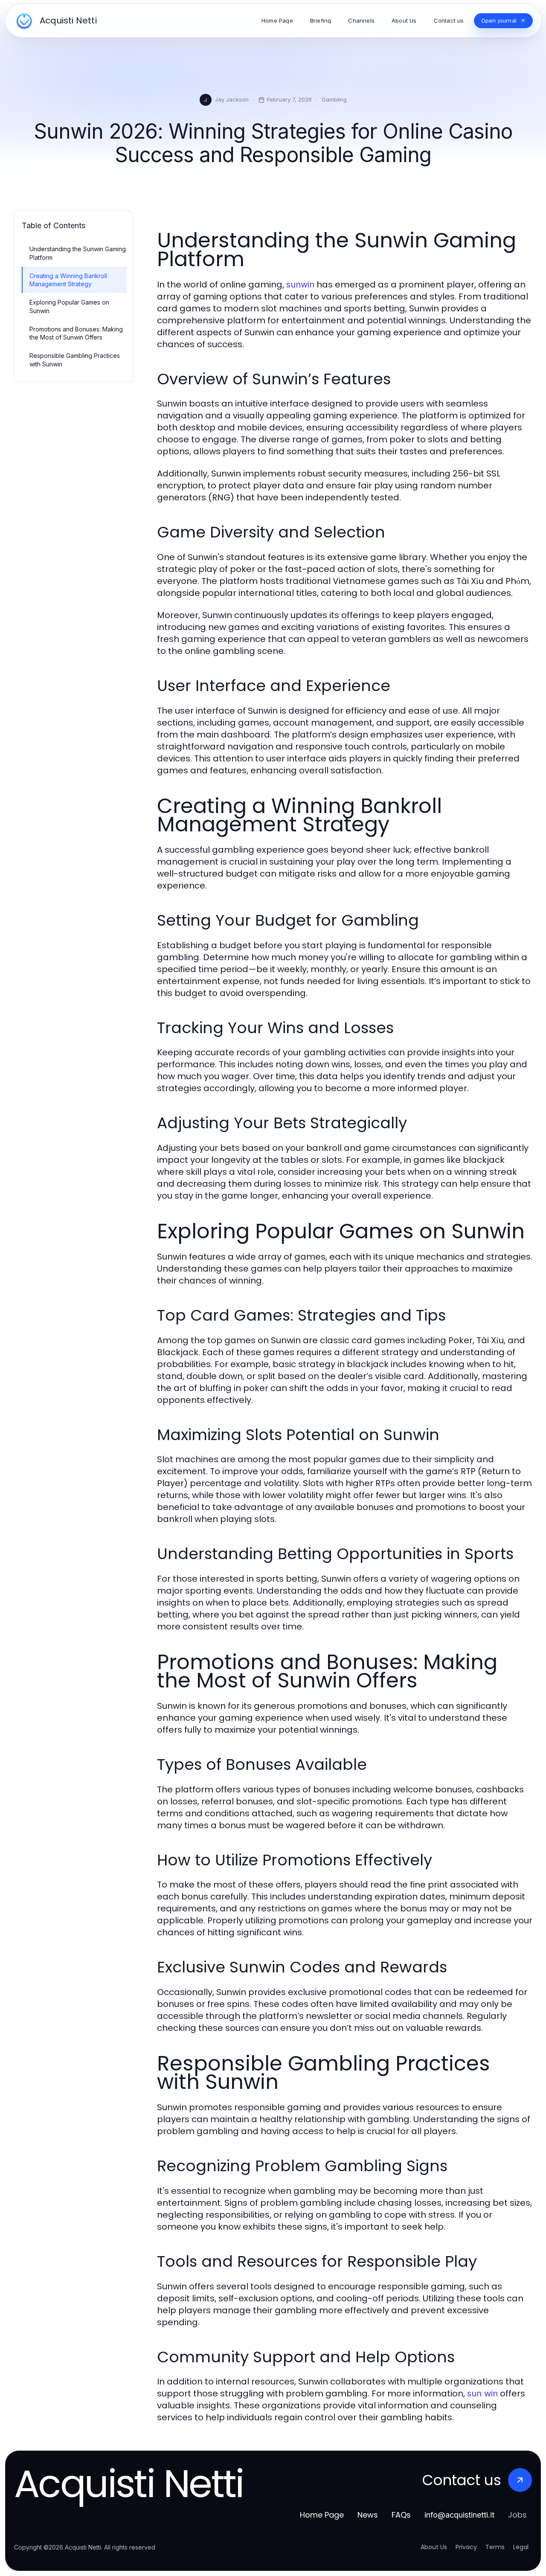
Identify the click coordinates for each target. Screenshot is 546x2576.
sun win (482, 2393)
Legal (521, 2547)
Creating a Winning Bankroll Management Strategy (68, 280)
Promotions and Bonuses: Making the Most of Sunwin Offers (76, 333)
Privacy (466, 2547)
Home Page (322, 2515)
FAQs (401, 2515)
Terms (495, 2547)
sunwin (300, 285)
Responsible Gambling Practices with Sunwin (75, 360)
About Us (434, 2547)
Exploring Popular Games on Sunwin (69, 306)
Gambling (334, 99)
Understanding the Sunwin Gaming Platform (78, 253)
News (368, 2515)
